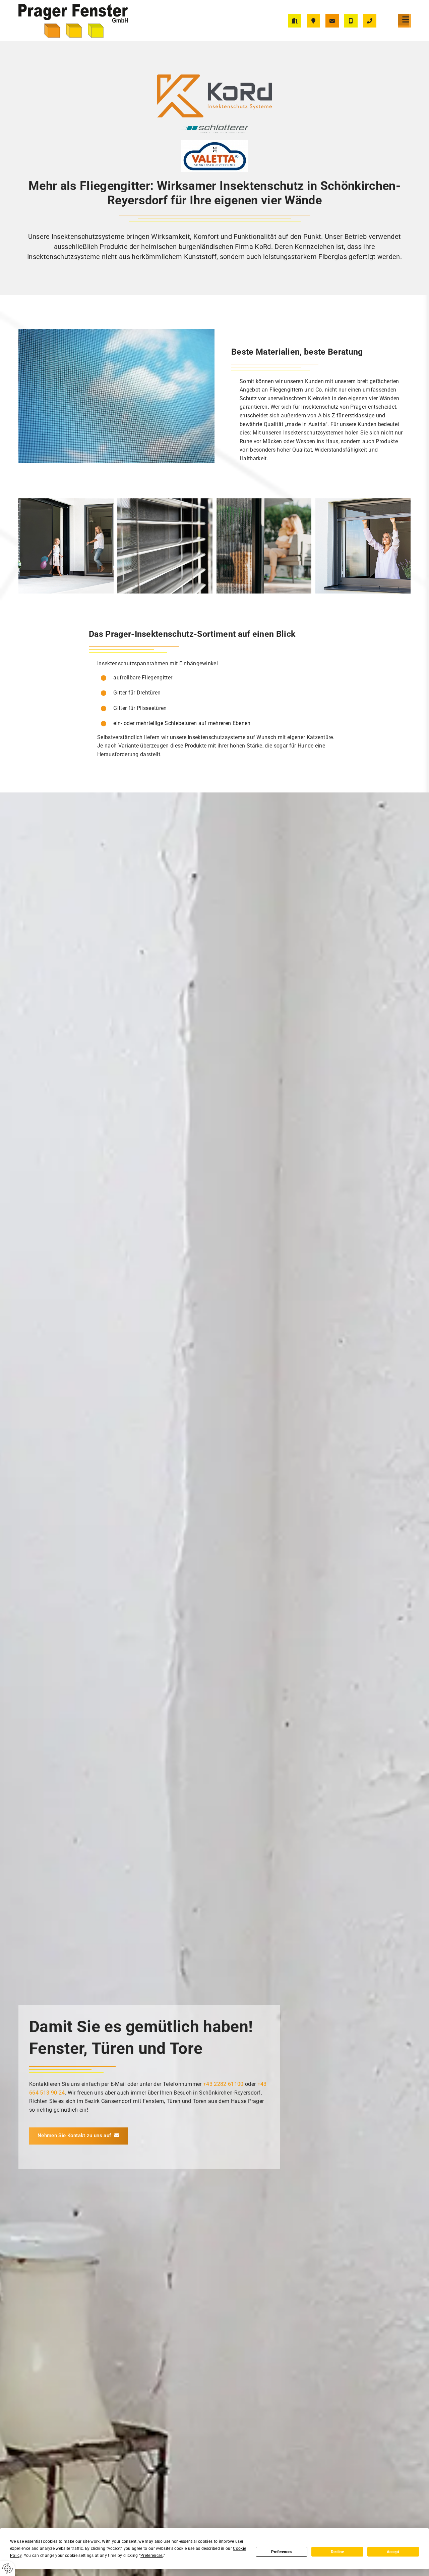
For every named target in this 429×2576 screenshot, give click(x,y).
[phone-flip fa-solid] (370, 21)
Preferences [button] (152, 2556)
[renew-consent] (8, 2568)
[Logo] (84, 21)
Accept (393, 2552)
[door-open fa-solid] (295, 21)
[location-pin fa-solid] (313, 21)
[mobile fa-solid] (351, 21)
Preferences (282, 2552)
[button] (406, 20)
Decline (337, 2552)
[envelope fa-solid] (332, 21)
